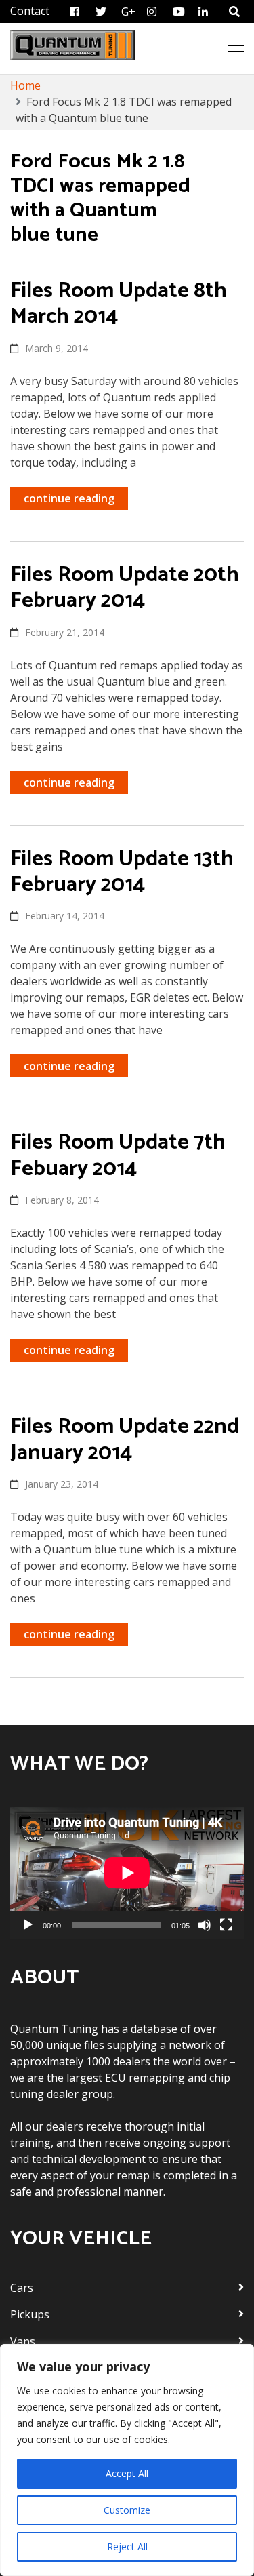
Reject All (127, 2547)
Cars (22, 2288)
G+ (128, 12)
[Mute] (205, 1925)
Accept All (127, 2473)
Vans (23, 2341)
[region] (127, 2460)
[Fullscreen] (226, 1925)
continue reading (69, 498)
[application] (127, 1873)
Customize (127, 2510)
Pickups (30, 2314)
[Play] (28, 1925)
